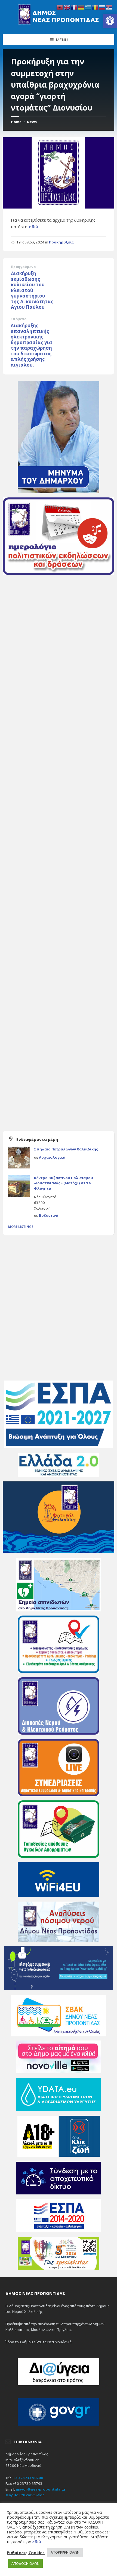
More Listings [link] (21, 1227)
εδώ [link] (34, 227)
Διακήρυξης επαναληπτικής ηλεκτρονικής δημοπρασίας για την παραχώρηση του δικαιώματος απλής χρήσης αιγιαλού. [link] (31, 345)
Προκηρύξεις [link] (61, 242)
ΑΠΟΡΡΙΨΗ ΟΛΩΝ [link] (65, 2552)
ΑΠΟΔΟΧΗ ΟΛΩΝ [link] (25, 2563)
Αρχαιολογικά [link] (52, 1157)
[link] (110, 21)
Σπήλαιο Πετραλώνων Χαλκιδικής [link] (66, 1149)
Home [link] (16, 122)
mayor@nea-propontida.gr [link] (41, 2489)
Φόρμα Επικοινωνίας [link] (25, 2495)
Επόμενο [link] (19, 319)
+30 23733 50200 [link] (28, 2478)
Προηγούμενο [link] (23, 267)
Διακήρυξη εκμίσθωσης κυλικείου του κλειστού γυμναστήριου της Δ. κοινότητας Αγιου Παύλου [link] (32, 290)
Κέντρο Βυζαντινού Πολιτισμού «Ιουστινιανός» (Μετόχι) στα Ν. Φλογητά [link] (64, 1183)
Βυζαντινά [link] (49, 1215)
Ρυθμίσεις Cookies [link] (26, 2553)
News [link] (32, 122)
